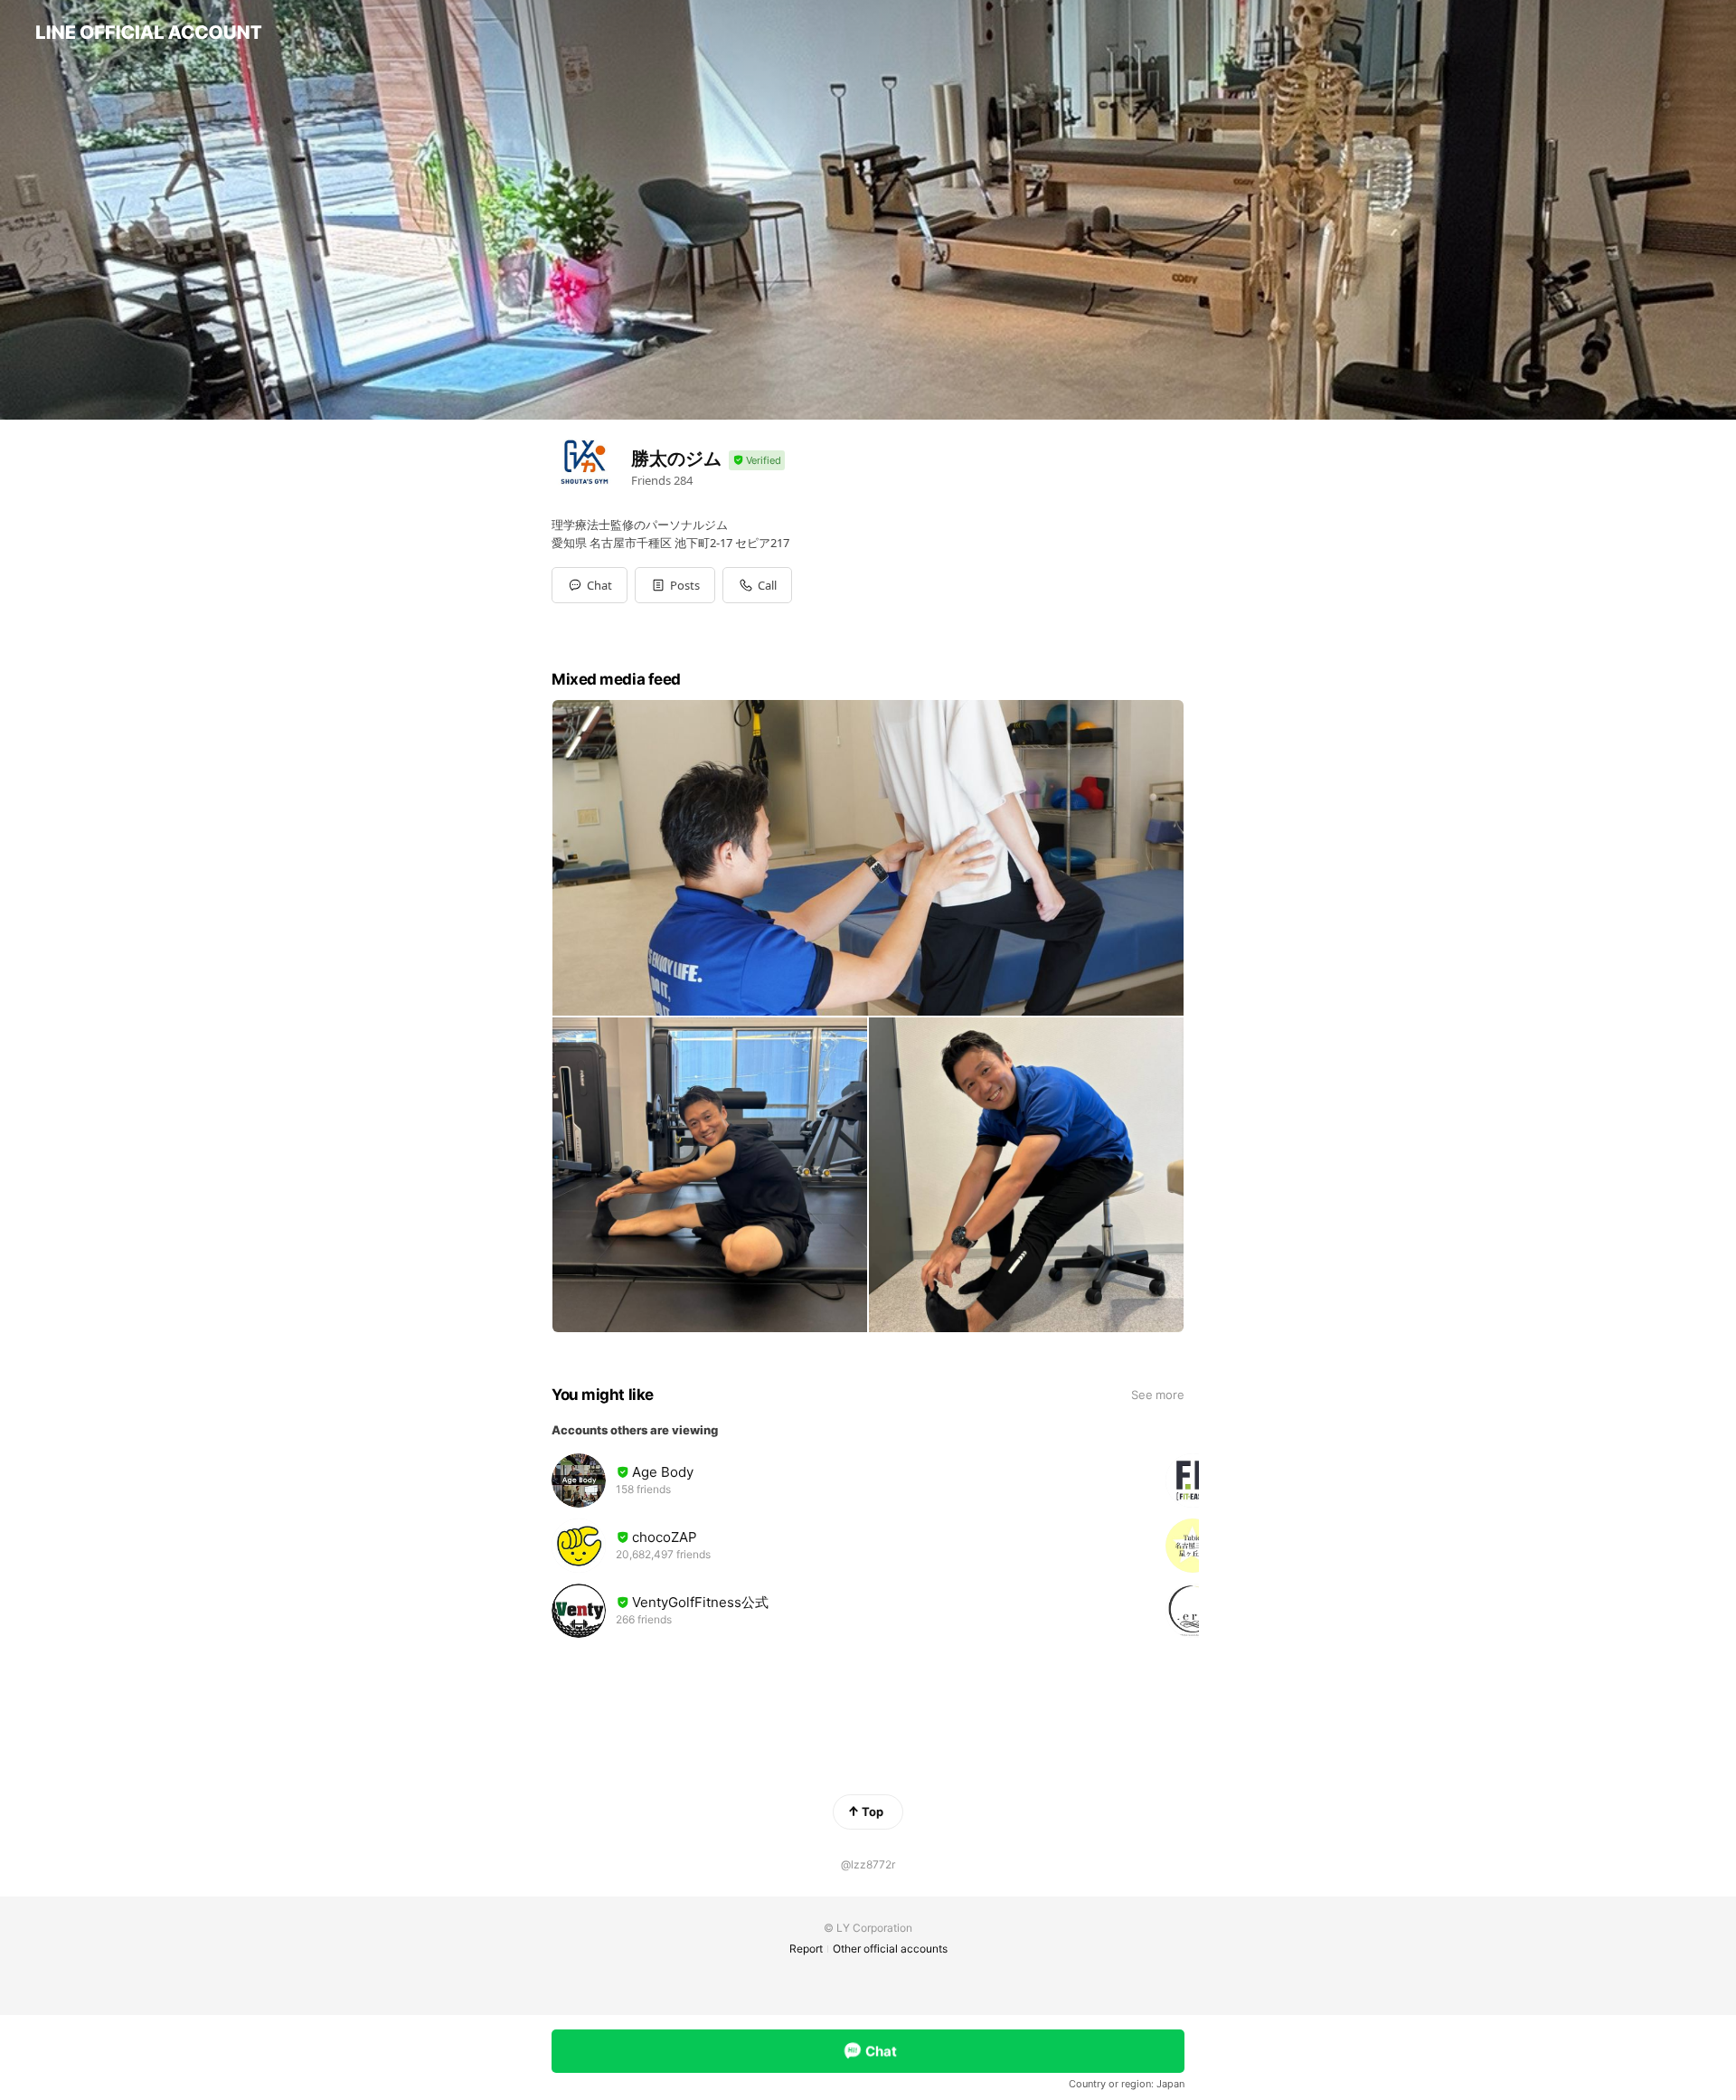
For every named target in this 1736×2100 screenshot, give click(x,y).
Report (806, 1949)
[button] (675, 585)
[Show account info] (757, 461)
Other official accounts (890, 1949)
